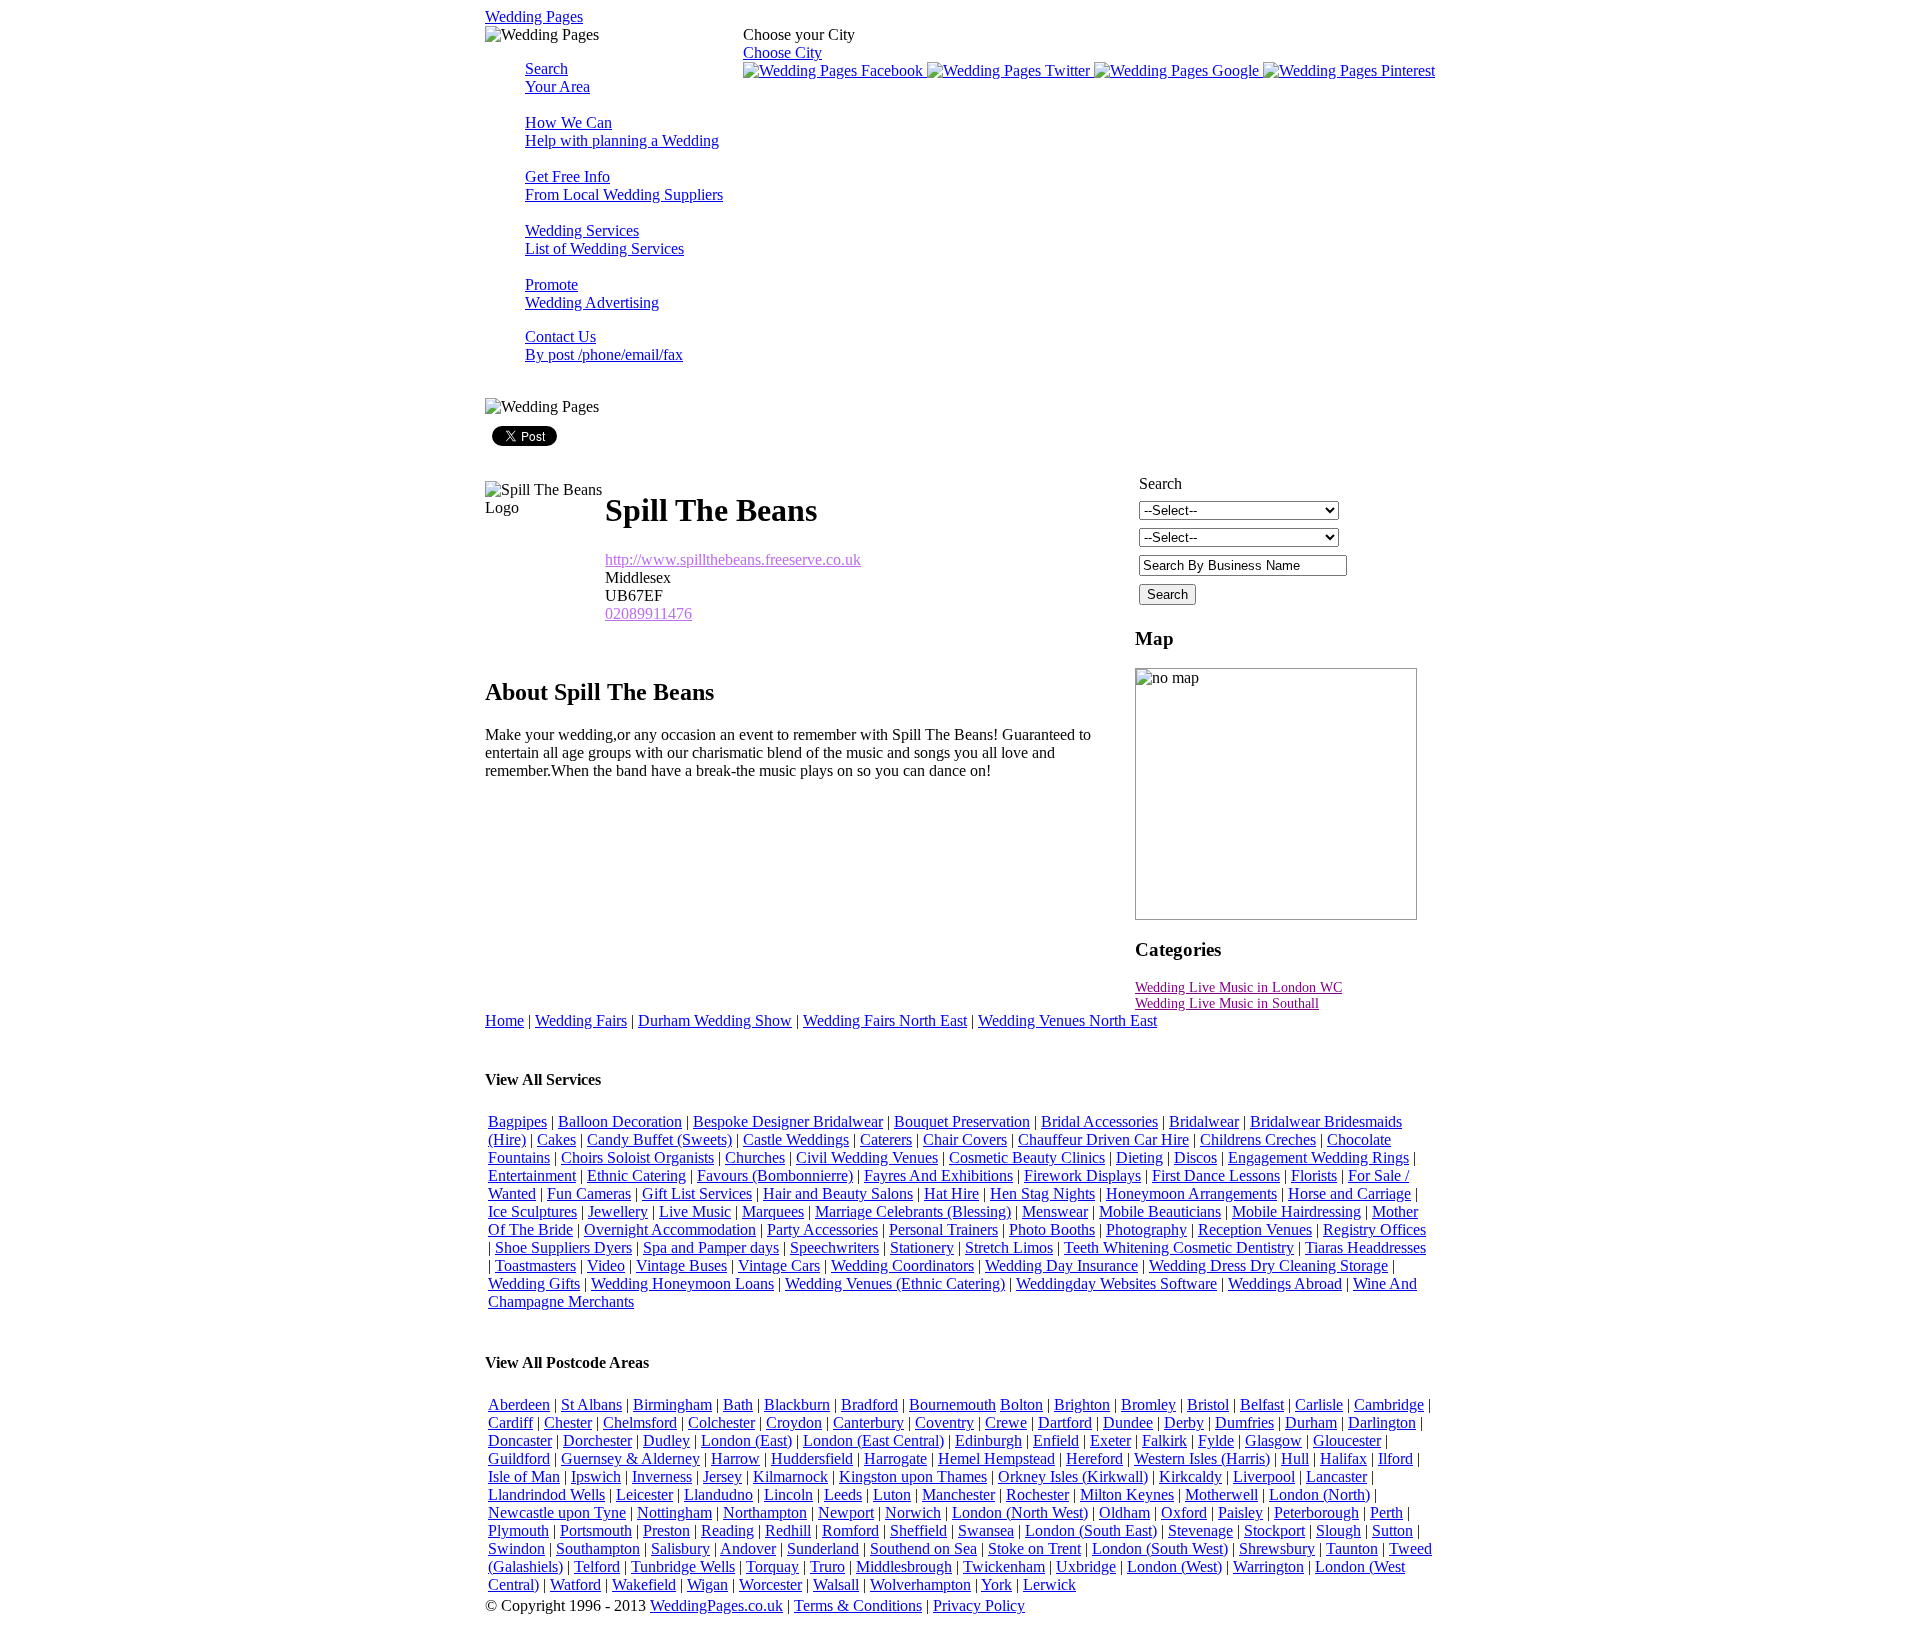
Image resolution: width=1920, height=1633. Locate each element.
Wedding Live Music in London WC (1238, 987)
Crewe (1006, 1422)
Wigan (707, 1584)
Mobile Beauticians (1160, 1211)
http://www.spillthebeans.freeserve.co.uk (733, 559)
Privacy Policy (979, 1605)
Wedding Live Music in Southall (1227, 1003)
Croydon (794, 1422)
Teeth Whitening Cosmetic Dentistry (1179, 1247)
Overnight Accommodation (670, 1229)
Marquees (773, 1211)
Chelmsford (640, 1422)
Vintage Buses (681, 1265)
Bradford (869, 1404)
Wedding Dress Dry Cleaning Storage (1268, 1265)
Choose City (782, 52)
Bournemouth (952, 1404)
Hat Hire (951, 1193)
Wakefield (644, 1584)
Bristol (1208, 1404)
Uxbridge (1086, 1566)
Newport (846, 1512)
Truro (827, 1566)
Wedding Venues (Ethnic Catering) (895, 1283)
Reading (727, 1530)
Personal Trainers (943, 1229)
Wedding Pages (534, 16)
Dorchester (597, 1440)
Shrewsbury (1277, 1548)
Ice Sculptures (532, 1211)
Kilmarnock (790, 1476)
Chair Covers (965, 1139)
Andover (748, 1548)
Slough (1338, 1530)
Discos (1195, 1157)
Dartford (1065, 1422)
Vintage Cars (779, 1265)
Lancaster (1336, 1476)
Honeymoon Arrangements (1191, 1193)
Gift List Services (697, 1193)
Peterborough (1316, 1512)
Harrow (735, 1458)
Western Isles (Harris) (1202, 1458)
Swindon (516, 1548)
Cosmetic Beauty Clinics (1027, 1157)
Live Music (695, 1211)
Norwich (913, 1512)
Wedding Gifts (534, 1283)
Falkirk (1164, 1440)
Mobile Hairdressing (1296, 1211)
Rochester (1037, 1494)
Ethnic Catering (636, 1175)
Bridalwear (1204, 1121)
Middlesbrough (904, 1566)
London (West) (1174, 1566)
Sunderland (823, 1548)
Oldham (1124, 1512)
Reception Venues (1255, 1229)
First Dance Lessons (1216, 1175)
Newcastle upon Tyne (557, 1512)
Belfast (1262, 1404)
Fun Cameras (589, 1193)
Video (606, 1265)
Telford (597, 1566)
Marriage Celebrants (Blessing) (913, 1211)
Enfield (1056, 1440)
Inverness (662, 1476)
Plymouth (518, 1530)
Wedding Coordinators (902, 1265)
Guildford (519, 1458)
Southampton (598, 1548)
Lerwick (1049, 1584)
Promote (592, 293)
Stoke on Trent (1034, 1548)
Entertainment (532, 1175)
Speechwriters (834, 1247)
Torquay (772, 1566)
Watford (575, 1584)
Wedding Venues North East (1067, 1020)
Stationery (922, 1247)
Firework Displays (1082, 1175)
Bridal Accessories (1099, 1121)
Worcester (770, 1584)
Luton (892, 1494)
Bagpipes (517, 1121)
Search (557, 77)
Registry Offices (1374, 1229)
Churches (755, 1157)
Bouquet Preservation (962, 1121)
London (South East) (1091, 1530)
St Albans (591, 1404)
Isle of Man (524, 1476)
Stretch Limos (1009, 1247)
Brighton (1082, 1404)
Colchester (721, 1422)
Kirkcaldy (1190, 1476)
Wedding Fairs (581, 1020)
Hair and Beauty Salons (838, 1193)
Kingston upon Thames (913, 1476)
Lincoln (788, 1494)
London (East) (746, 1440)
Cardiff (510, 1422)
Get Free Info (624, 185)
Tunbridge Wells (683, 1566)
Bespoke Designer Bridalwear (788, 1121)
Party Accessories (822, 1229)
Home (504, 1020)
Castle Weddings (796, 1139)
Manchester (958, 1494)
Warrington (1268, 1566)
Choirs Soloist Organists (637, 1157)
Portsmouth (596, 1530)
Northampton (765, 1512)
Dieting (1139, 1157)
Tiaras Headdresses (1365, 1247)
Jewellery (618, 1211)
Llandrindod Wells (546, 1494)
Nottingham (674, 1512)
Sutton (1392, 1530)
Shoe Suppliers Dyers (563, 1247)
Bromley (1148, 1404)
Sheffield (918, 1530)
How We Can (622, 131)
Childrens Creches (1258, 1139)
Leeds (843, 1494)
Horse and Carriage (1349, 1193)
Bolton (1021, 1404)
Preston (666, 1530)
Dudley (666, 1440)
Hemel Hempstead (996, 1458)
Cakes (556, 1139)
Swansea (986, 1530)
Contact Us (604, 345)
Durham (1311, 1422)
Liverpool (1264, 1476)
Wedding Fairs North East (885, 1020)
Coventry (944, 1422)
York (996, 1584)
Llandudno (718, 1494)
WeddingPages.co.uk (716, 1605)
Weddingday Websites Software (1116, 1283)
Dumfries (1244, 1422)
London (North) (1319, 1494)
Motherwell (1221, 1494)
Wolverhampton (920, 1584)
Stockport (1274, 1530)
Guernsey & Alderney (630, 1458)
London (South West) (1160, 1548)
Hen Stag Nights (1042, 1193)
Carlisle (1319, 1404)
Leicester (644, 1494)
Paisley (1240, 1512)
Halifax (1343, 1458)
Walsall (836, 1584)
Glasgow (1273, 1440)
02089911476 (648, 613)
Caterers (886, 1139)
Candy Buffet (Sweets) (659, 1139)
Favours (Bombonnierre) (775, 1175)
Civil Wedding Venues (867, 1157)
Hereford (1094, 1458)
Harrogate (895, 1458)
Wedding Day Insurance (1061, 1265)
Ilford (1395, 1458)
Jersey (722, 1476)
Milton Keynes (1127, 1494)
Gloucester (1347, 1440)
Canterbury (868, 1422)
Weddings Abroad (1285, 1283)
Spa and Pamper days (711, 1247)
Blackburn (797, 1404)
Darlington (1382, 1422)
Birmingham (672, 1404)
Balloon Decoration (620, 1121)
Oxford (1184, 1512)
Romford (850, 1530)
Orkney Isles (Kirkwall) (1073, 1476)
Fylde (1216, 1440)
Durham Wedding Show (715, 1020)
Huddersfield (812, 1458)
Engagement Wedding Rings (1318, 1157)
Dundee (1128, 1422)
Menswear (1055, 1211)
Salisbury (680, 1548)
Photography (1146, 1229)
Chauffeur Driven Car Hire (1103, 1139)
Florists (1314, 1175)
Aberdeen (519, 1404)
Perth (1386, 1512)
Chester (568, 1422)
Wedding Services (604, 239)
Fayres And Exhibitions (938, 1175)
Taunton (1352, 1548)
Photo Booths (1052, 1229)
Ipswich (596, 1476)
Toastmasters (535, 1265)
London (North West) (1020, 1512)
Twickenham (1004, 1566)
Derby (1184, 1422)
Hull (1295, 1458)
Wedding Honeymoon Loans (682, 1283)
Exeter (1110, 1440)
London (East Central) (873, 1440)
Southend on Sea (923, 1548)
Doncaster (520, 1440)
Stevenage (1200, 1530)
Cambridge (1389, 1404)
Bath (738, 1404)
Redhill (788, 1530)
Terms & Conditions (858, 1605)
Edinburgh (988, 1440)
